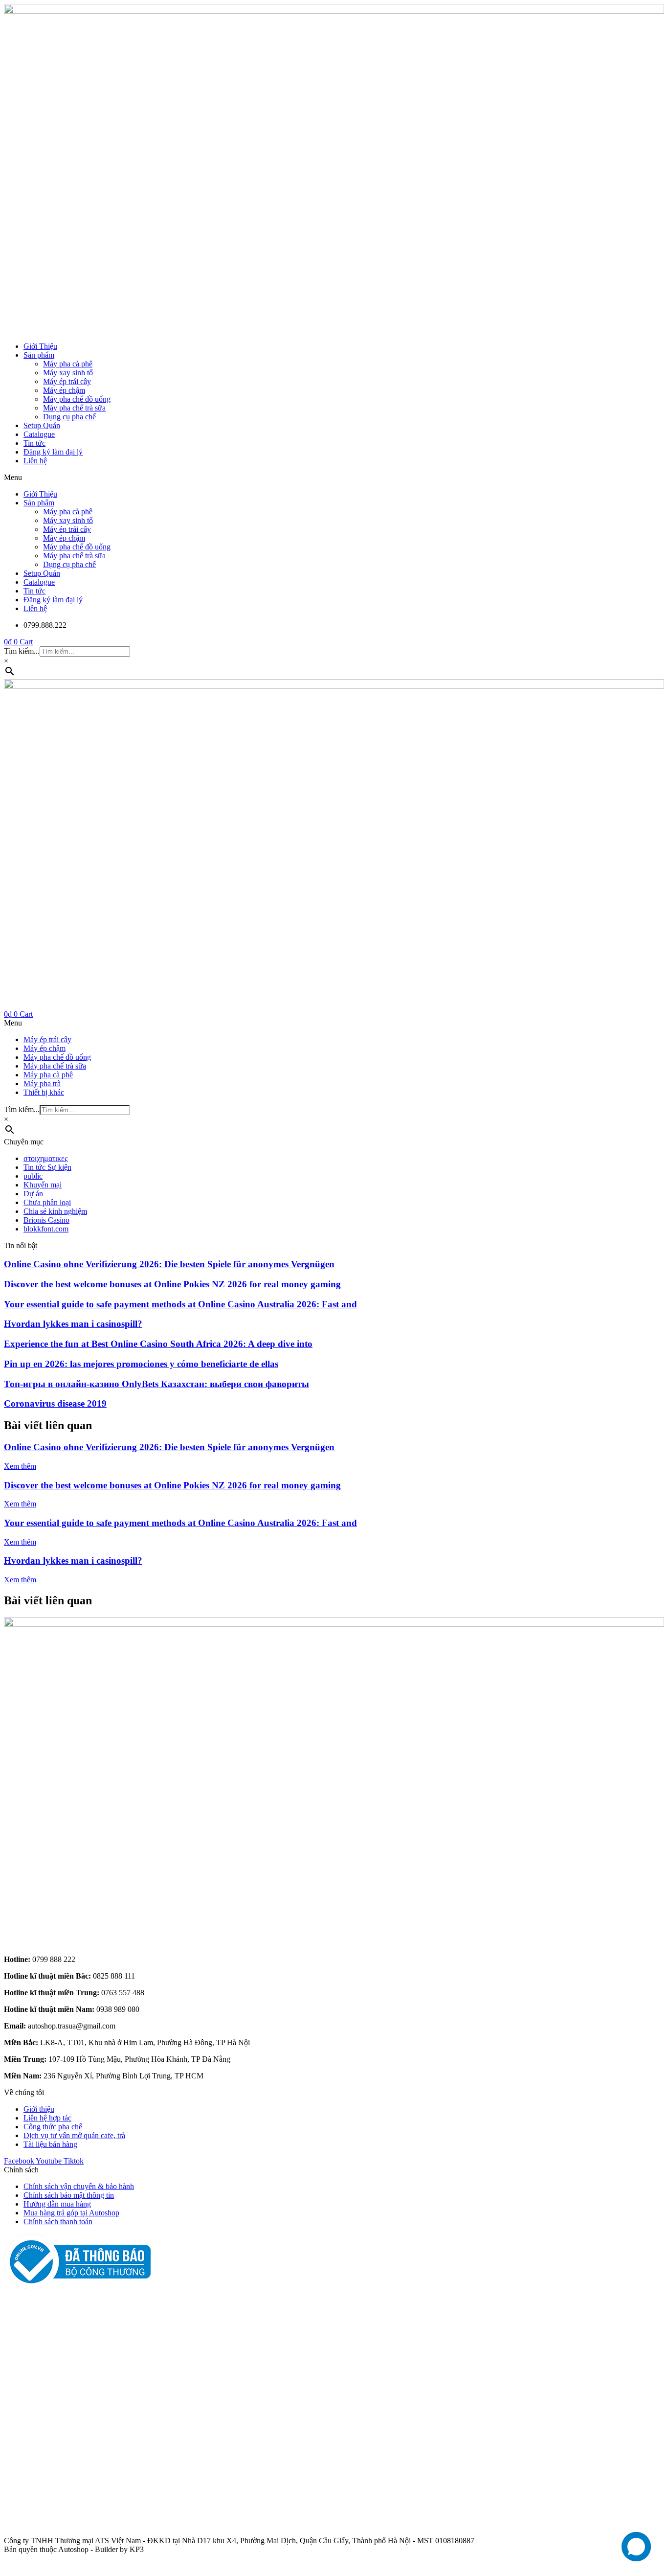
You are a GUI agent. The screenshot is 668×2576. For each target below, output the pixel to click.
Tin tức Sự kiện (47, 1167)
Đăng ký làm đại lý (53, 452)
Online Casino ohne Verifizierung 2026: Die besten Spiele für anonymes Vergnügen (169, 1264)
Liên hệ (35, 461)
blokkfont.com (46, 1229)
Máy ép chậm (64, 390)
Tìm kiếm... (22, 651)
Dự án (33, 1194)
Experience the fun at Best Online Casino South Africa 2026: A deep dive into (158, 1344)
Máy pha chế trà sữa (74, 408)
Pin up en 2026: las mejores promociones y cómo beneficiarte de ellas (141, 1364)
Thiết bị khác (44, 1092)
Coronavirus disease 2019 (55, 1403)
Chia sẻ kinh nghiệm (55, 1211)
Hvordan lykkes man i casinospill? (73, 1324)
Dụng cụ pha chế (69, 417)
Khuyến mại (43, 1185)
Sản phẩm (39, 355)
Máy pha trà (42, 1083)
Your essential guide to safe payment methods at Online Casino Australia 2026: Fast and (180, 1304)
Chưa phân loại (47, 1202)
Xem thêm (20, 1466)
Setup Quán (42, 425)
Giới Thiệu (40, 346)
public (33, 1176)
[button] (334, 478)
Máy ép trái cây (67, 381)
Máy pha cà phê (68, 364)
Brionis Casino (46, 1220)
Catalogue (39, 434)
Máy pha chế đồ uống (77, 399)
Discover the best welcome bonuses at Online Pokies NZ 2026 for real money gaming (172, 1284)
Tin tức (34, 443)
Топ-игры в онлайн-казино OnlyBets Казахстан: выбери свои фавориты (156, 1384)
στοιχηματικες (45, 1158)
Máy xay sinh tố (68, 373)
